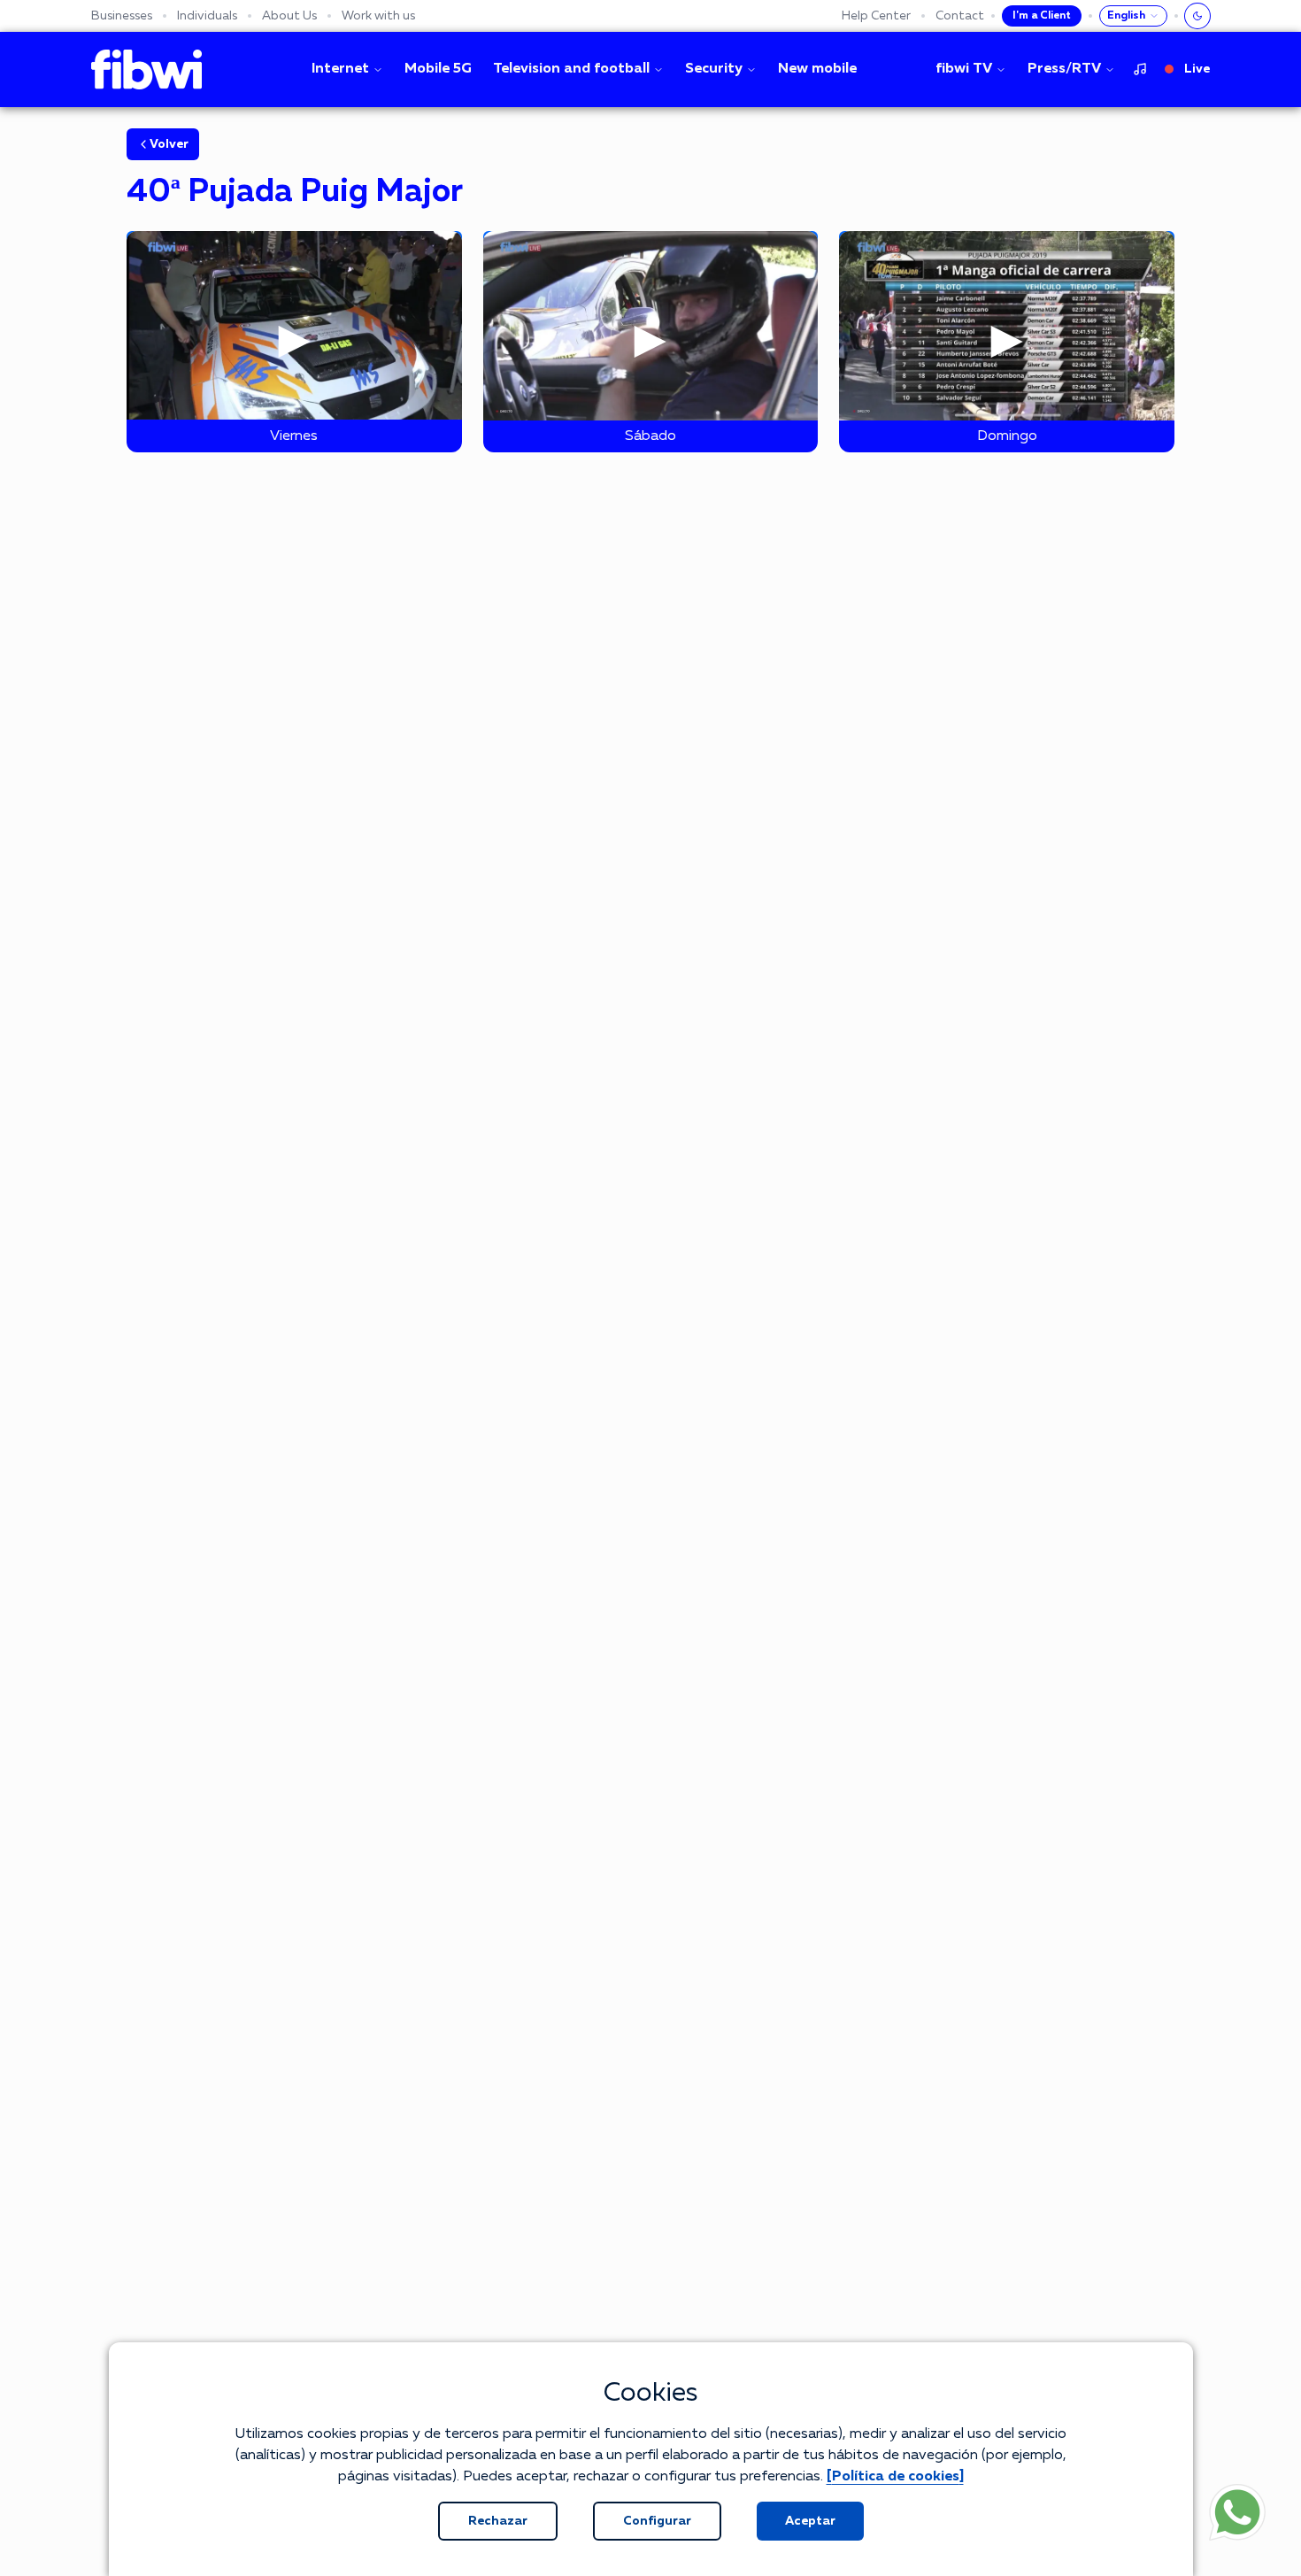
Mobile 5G (438, 69)
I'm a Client (1042, 16)
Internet (340, 69)
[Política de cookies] (895, 2477)
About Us (289, 16)
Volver (169, 144)
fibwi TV (964, 69)
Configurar (657, 2521)
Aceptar (810, 2521)
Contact (960, 16)
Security (714, 69)
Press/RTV (1064, 69)
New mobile (817, 69)
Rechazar (498, 2521)
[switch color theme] (1197, 16)
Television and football (571, 69)
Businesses (122, 16)
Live (1197, 69)
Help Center (876, 16)
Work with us (378, 16)
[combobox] (1133, 16)
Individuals (207, 16)
